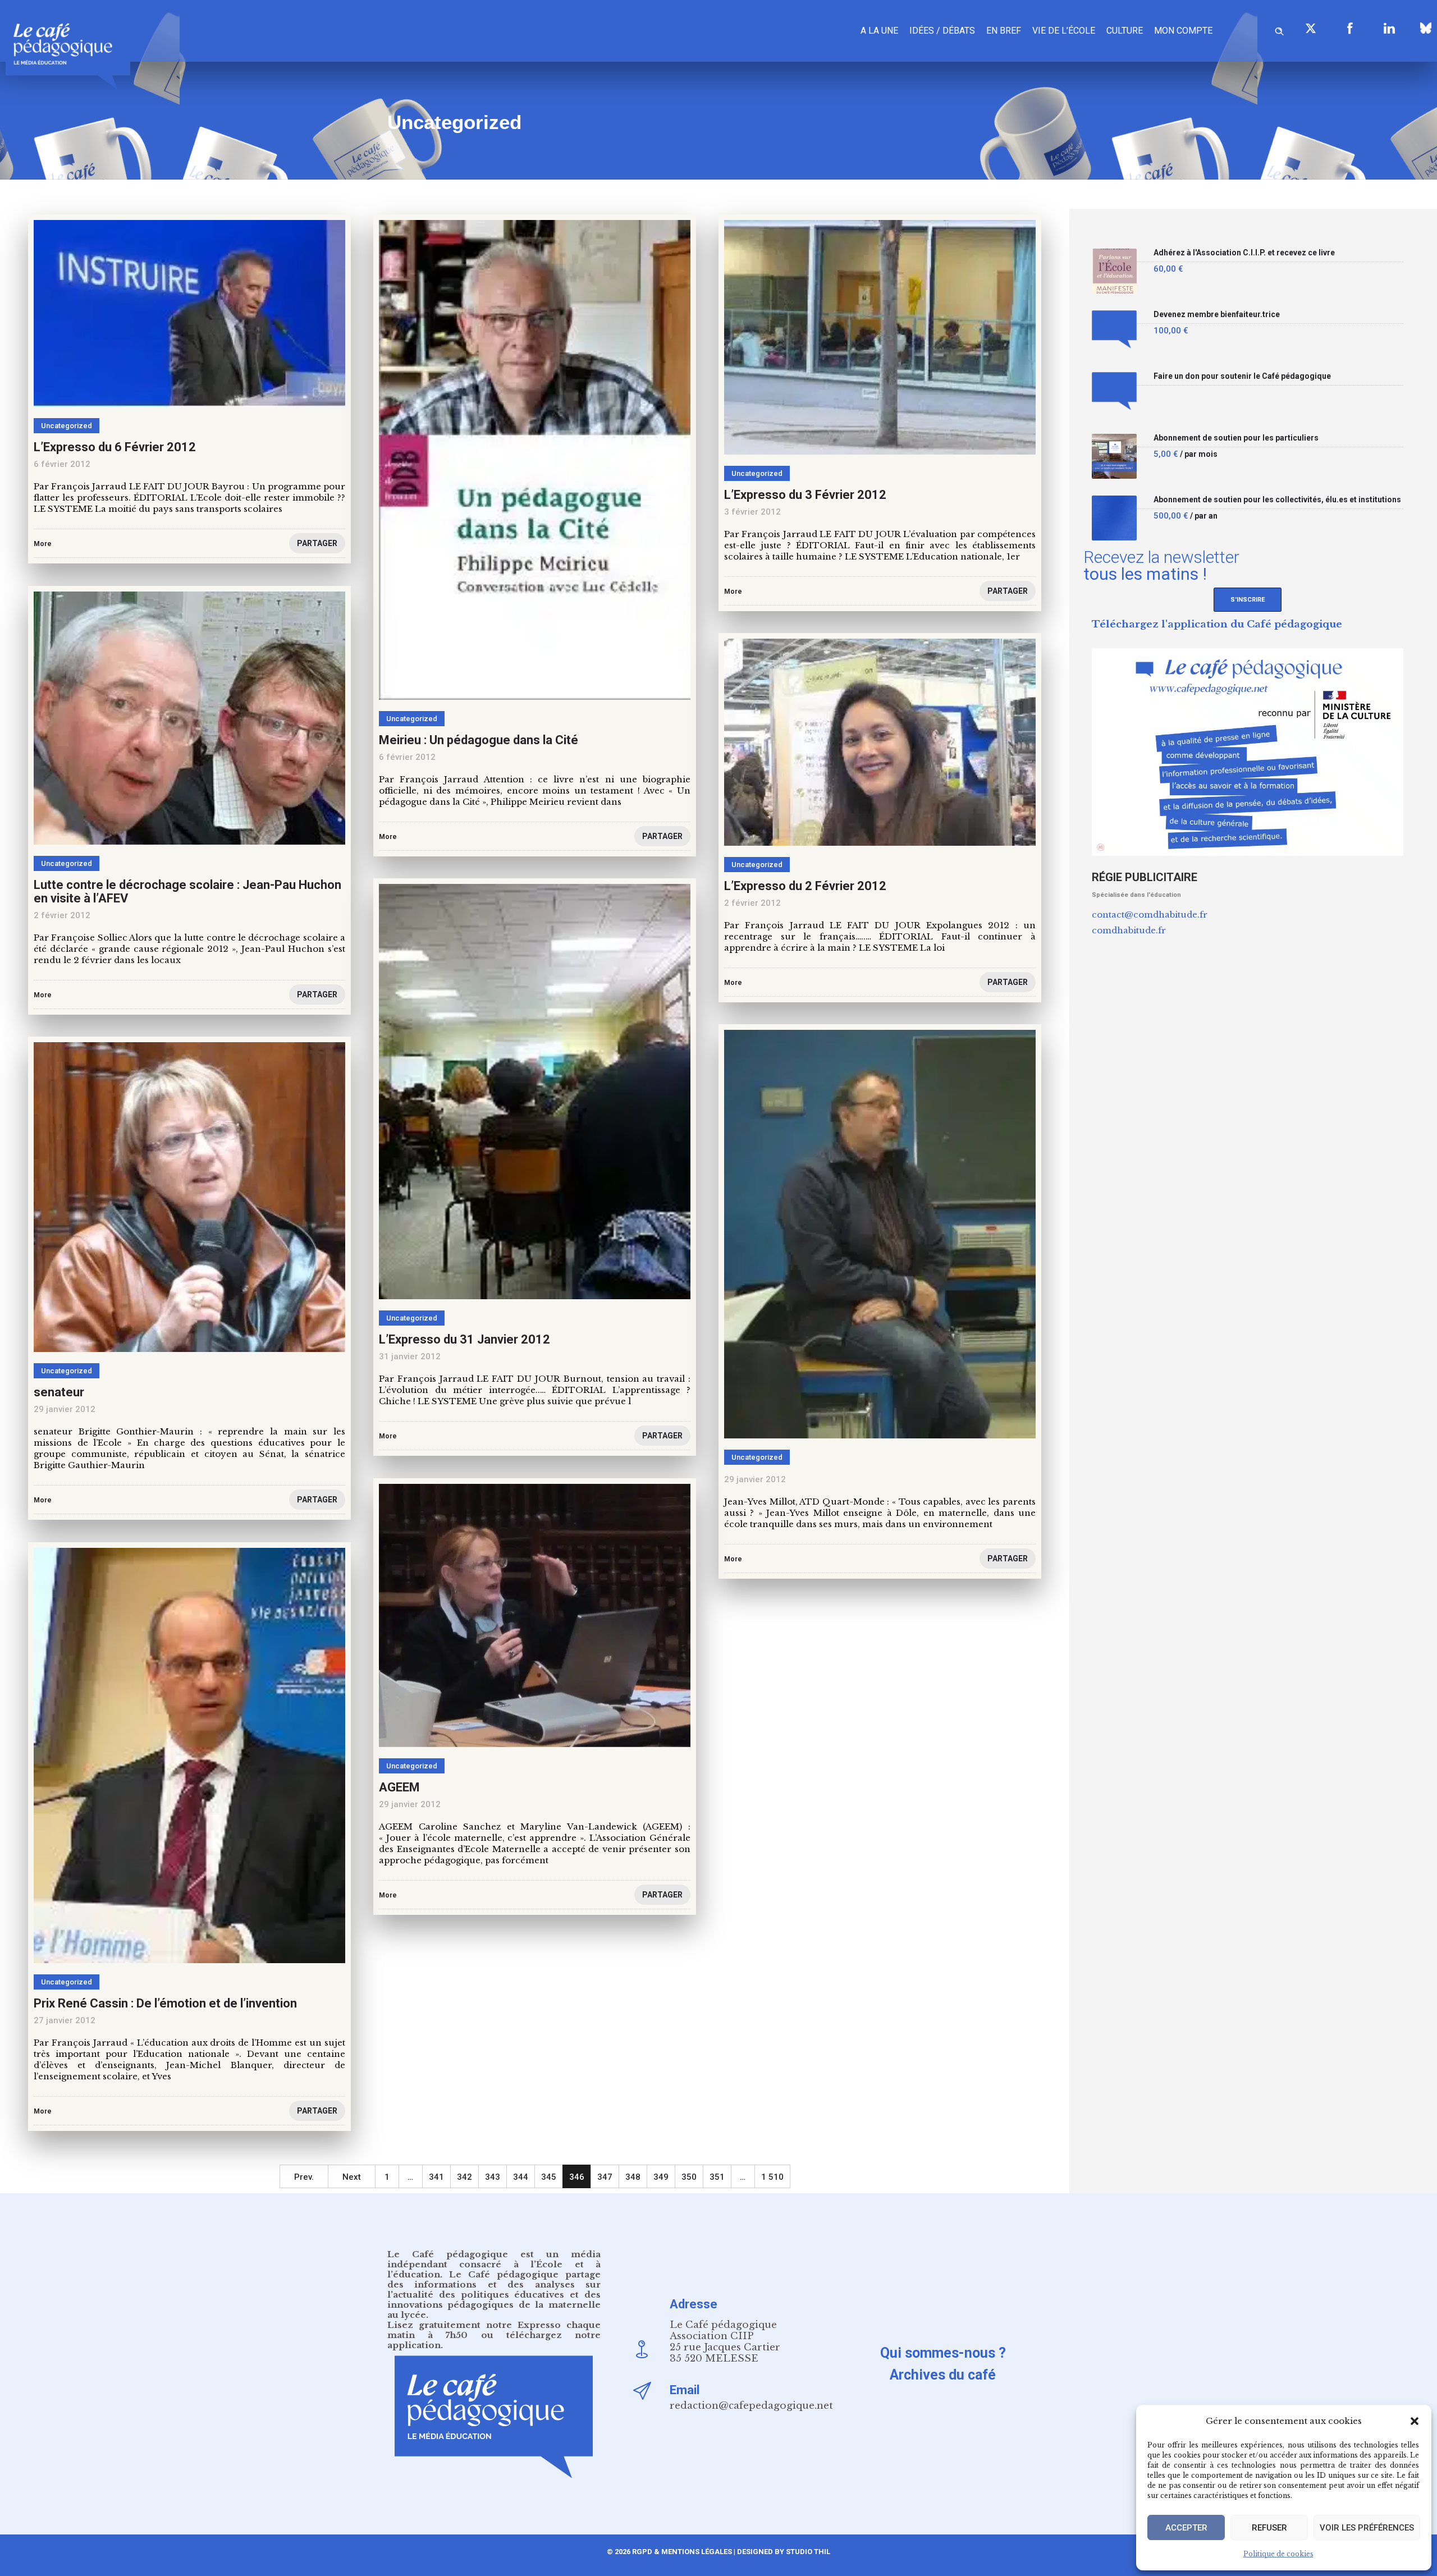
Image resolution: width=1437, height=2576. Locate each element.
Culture (1125, 31)
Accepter (1186, 2528)
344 (521, 2177)
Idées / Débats (942, 31)
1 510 (772, 2177)
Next (352, 2177)
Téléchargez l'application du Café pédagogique (1217, 624)
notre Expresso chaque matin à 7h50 (494, 2330)
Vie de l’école (1064, 31)
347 (605, 2177)
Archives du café (943, 2375)
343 (493, 2177)
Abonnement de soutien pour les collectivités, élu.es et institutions (1277, 500)
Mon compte (1183, 31)
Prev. (304, 2177)
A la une (879, 31)
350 (689, 2177)
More (733, 1559)
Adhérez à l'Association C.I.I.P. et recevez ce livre (1244, 253)
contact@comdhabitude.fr (1150, 915)
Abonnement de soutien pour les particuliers (1236, 438)
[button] (1415, 2421)
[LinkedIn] (1389, 28)
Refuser (1269, 2528)
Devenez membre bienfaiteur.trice (1217, 315)
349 (661, 2177)
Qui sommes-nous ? (943, 2353)
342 (464, 2177)
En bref (1004, 31)
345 (549, 2177)
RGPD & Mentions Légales (682, 2552)
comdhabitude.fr (1129, 930)
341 (436, 2177)
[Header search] (1279, 29)
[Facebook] (1350, 28)
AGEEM (399, 1787)
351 (717, 2177)
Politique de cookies (1278, 2554)
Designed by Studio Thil (783, 2552)
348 (633, 2177)
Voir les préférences (1367, 2528)
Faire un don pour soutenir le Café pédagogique (1242, 376)
